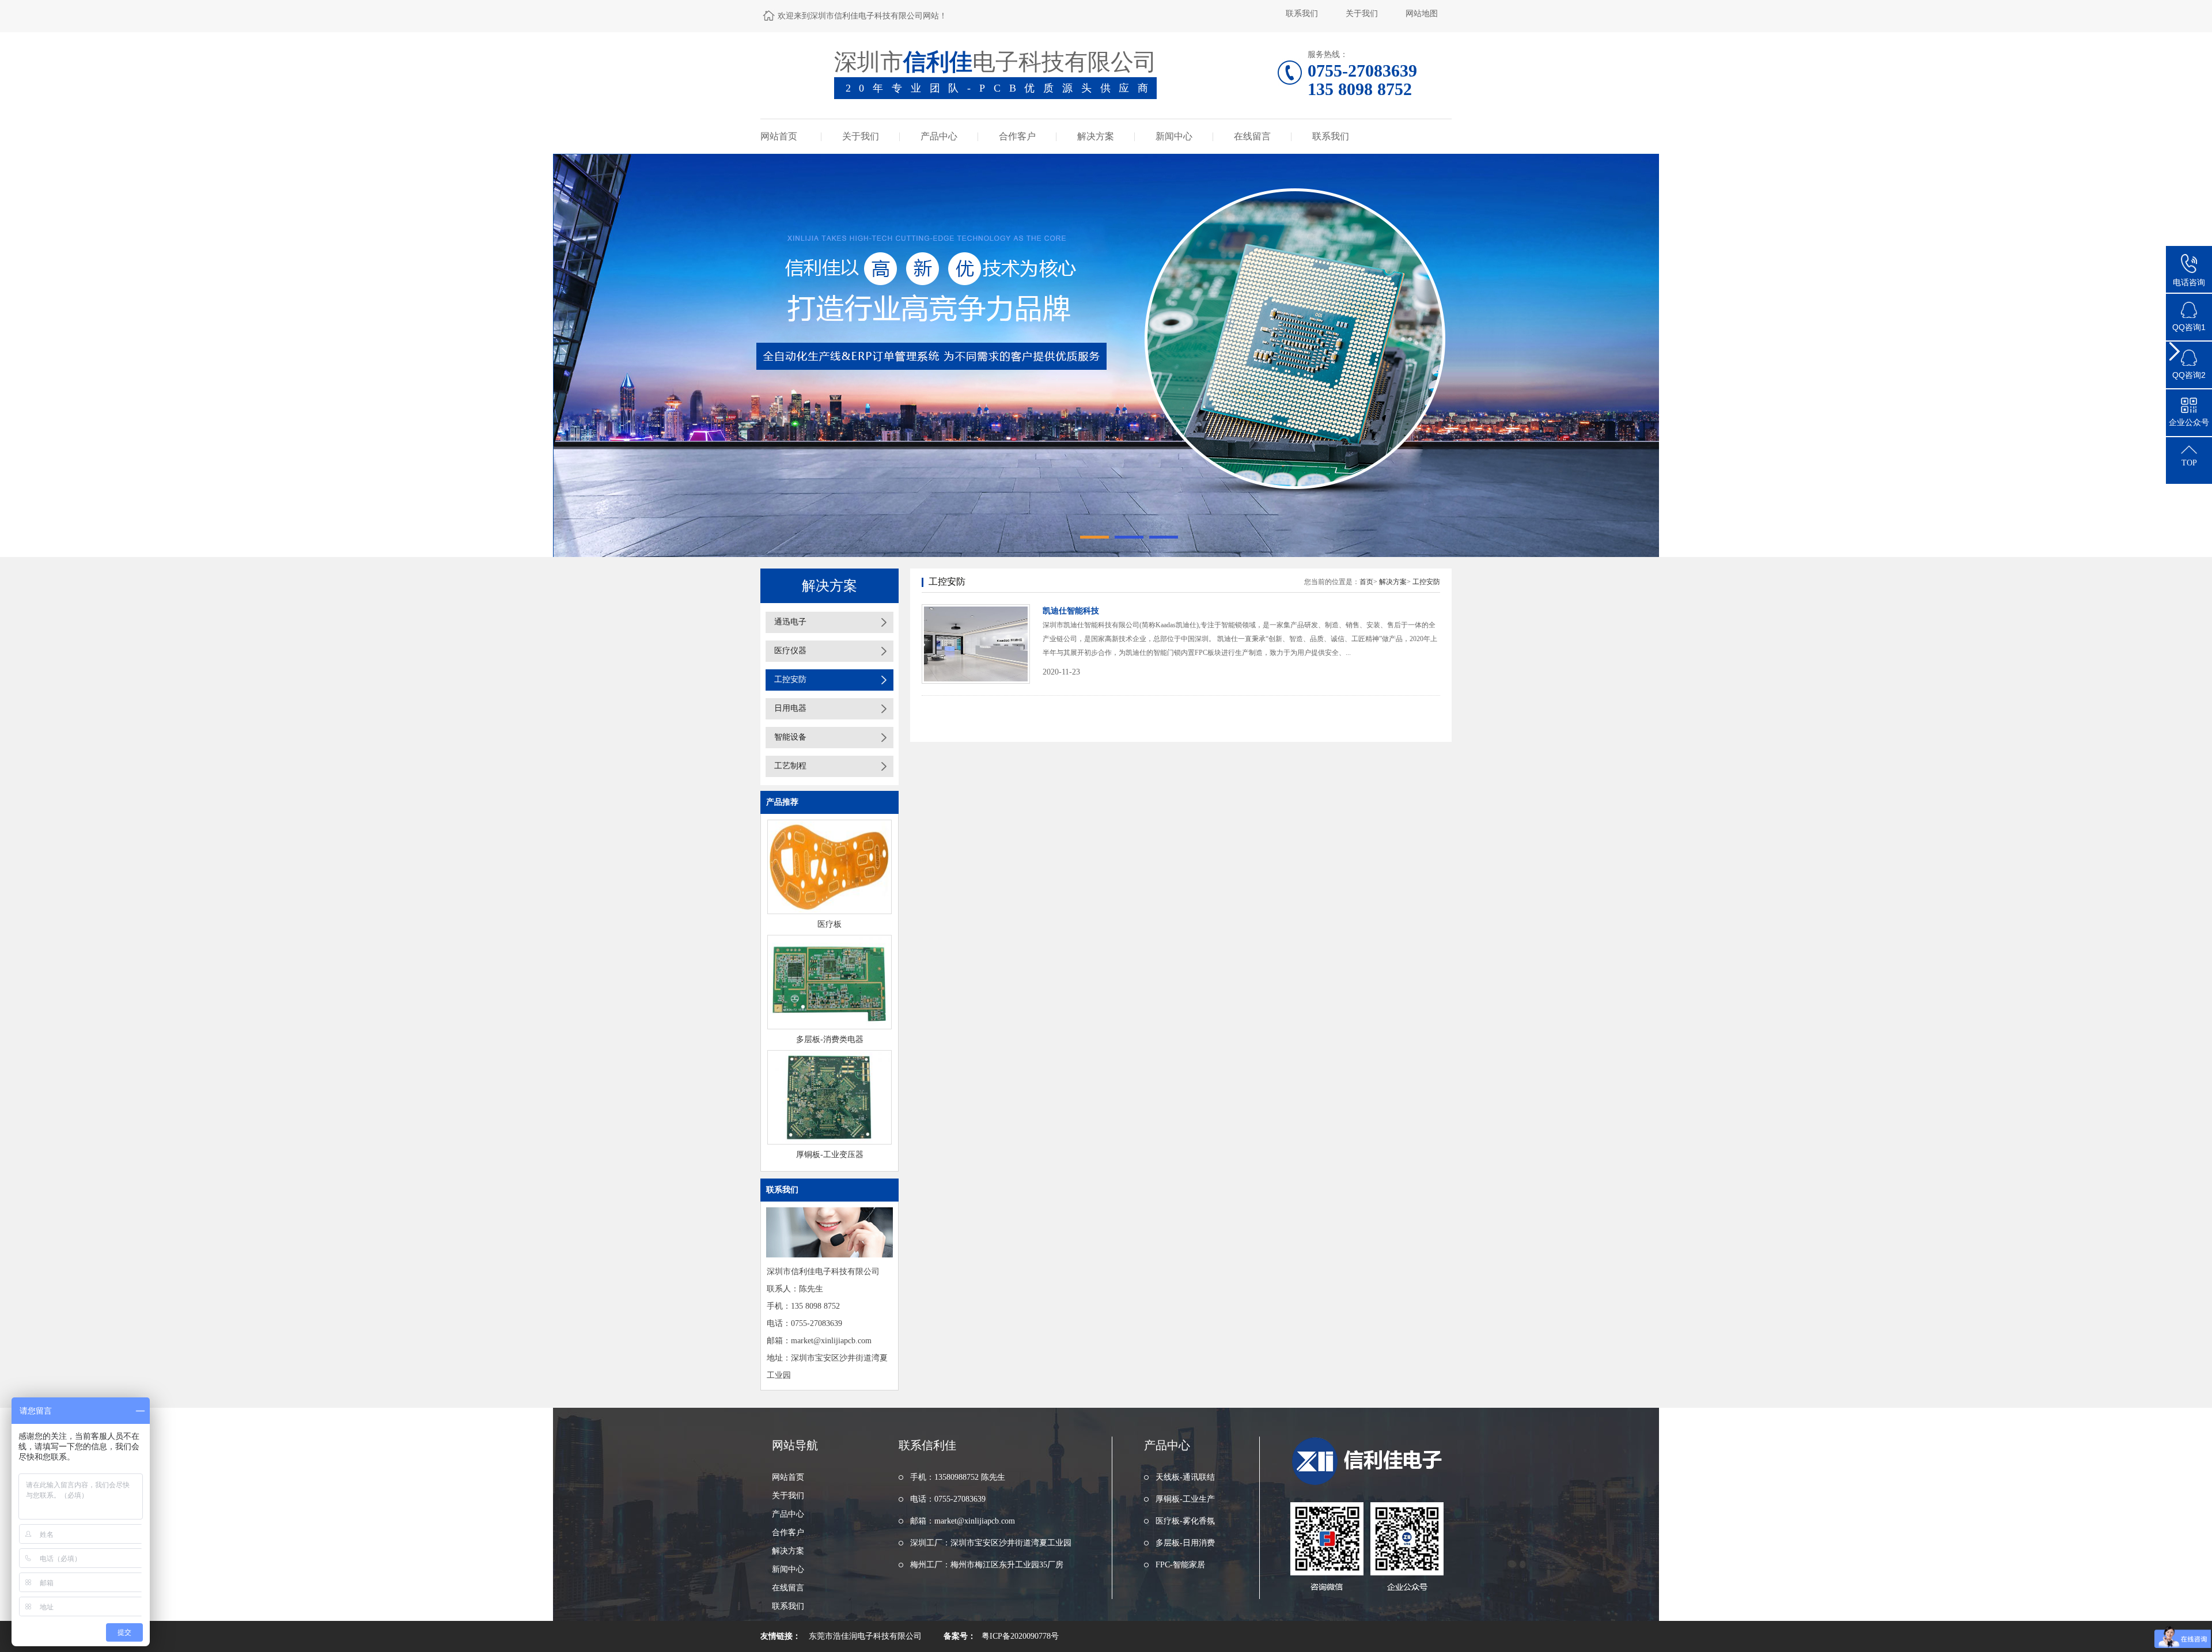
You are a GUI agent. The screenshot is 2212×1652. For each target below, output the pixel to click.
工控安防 (790, 679)
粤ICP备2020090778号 (1020, 1636)
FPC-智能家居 (1180, 1565)
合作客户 (1017, 136)
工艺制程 (790, 766)
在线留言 (1252, 136)
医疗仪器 (790, 651)
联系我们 (1302, 14)
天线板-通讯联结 (1185, 1477)
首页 (1366, 582)
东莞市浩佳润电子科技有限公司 (865, 1636)
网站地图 (1422, 14)
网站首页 (779, 136)
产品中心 (939, 136)
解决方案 (1096, 136)
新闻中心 (1174, 136)
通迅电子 (790, 622)
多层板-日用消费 (1185, 1543)
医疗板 (829, 924)
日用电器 (790, 708)
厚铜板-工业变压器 (830, 1155)
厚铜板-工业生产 (1185, 1499)
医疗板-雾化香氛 (1185, 1521)
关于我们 (1362, 14)
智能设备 (790, 737)
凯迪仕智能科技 (1071, 611)
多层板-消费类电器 (830, 1039)
